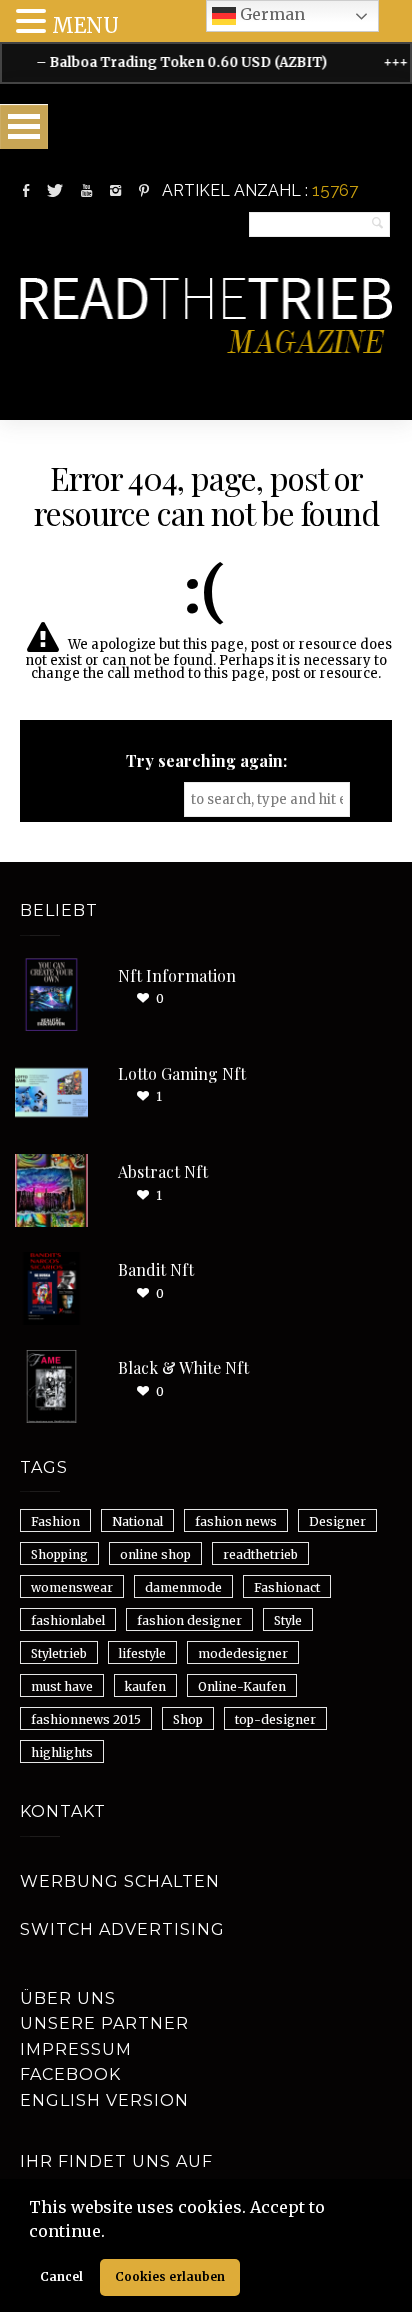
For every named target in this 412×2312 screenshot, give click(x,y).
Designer (337, 1521)
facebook (70, 2074)
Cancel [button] (61, 2276)
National (137, 1521)
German (270, 14)
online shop (155, 1554)
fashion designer (189, 1620)
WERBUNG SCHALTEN (120, 1881)
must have (62, 1686)
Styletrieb (59, 1653)
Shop (188, 1719)
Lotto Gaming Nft (182, 1073)
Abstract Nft (163, 1171)
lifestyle (142, 1653)
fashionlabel (68, 1620)
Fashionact (287, 1587)
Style (288, 1620)
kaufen (145, 1686)
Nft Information (177, 975)
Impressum (76, 2049)
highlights (62, 1752)
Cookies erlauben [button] (170, 2276)
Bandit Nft (156, 1269)
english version (104, 2100)
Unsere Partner (104, 2023)
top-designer (275, 1719)
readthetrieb (260, 1554)
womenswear (72, 1587)
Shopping (59, 1554)
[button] (112, 2233)
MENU (85, 25)
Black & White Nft (183, 1367)
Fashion (55, 1521)
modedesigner (243, 1653)
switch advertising (122, 1929)
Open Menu (24, 126)
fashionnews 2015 (86, 1719)
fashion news (236, 1521)
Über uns (68, 1998)
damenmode (183, 1587)
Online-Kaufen (242, 1686)
